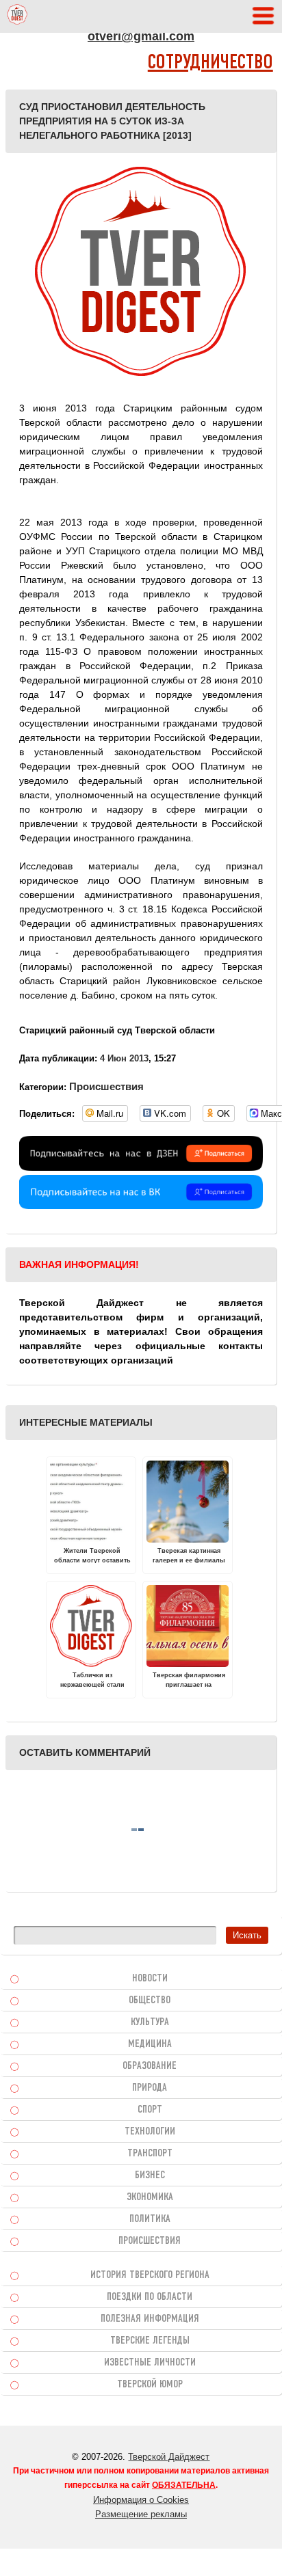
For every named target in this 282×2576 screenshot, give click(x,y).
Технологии (150, 2132)
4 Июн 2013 (124, 1058)
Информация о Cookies (141, 2500)
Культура (150, 2022)
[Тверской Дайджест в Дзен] (141, 1167)
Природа (150, 2088)
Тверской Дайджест (169, 2457)
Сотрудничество (210, 63)
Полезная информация (150, 2319)
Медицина (150, 2044)
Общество (150, 2001)
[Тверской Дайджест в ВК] (141, 1206)
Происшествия (106, 1086)
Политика (150, 2219)
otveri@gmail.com (141, 36)
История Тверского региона (150, 2275)
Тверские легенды (150, 2341)
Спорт (150, 2110)
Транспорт (150, 2154)
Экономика (150, 2197)
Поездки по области (150, 2297)
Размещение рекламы (141, 2514)
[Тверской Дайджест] (17, 16)
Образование (150, 2066)
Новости (150, 1979)
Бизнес (150, 2175)
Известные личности (150, 2363)
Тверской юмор (150, 2385)
